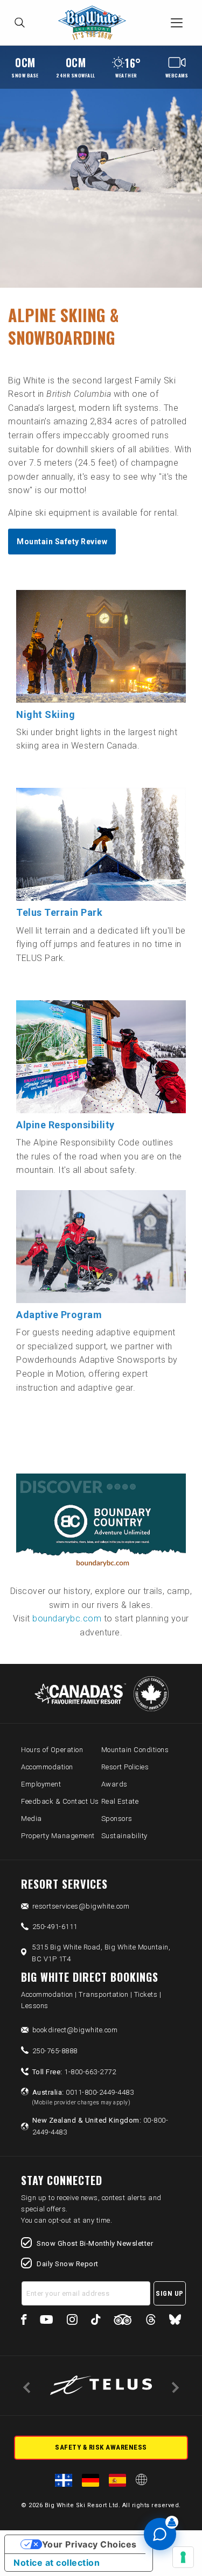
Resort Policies (125, 1767)
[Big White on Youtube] (46, 2321)
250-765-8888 (55, 2051)
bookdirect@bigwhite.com (75, 2030)
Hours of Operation (52, 1750)
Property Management (58, 1836)
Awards (114, 1784)
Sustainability (124, 1836)
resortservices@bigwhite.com (81, 1906)
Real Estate (120, 1801)
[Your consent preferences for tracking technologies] (183, 2557)
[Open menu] (177, 23)
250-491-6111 (55, 1927)
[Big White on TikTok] (96, 2321)
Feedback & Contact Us (60, 1801)
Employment (41, 1784)
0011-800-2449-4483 (83, 2097)
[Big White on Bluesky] (175, 2321)
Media (32, 1819)
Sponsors (117, 1819)
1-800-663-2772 (74, 2072)
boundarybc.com (67, 1618)
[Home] (95, 23)
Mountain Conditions (135, 1750)
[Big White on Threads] (151, 2321)
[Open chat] (160, 2534)
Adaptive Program (59, 1315)
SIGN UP (170, 2293)
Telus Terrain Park (59, 912)
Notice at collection (57, 2563)
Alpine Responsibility (65, 1125)
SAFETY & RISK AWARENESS (101, 2447)
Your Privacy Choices (89, 2544)
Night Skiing (46, 714)
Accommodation (47, 1767)
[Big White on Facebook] (24, 2321)
